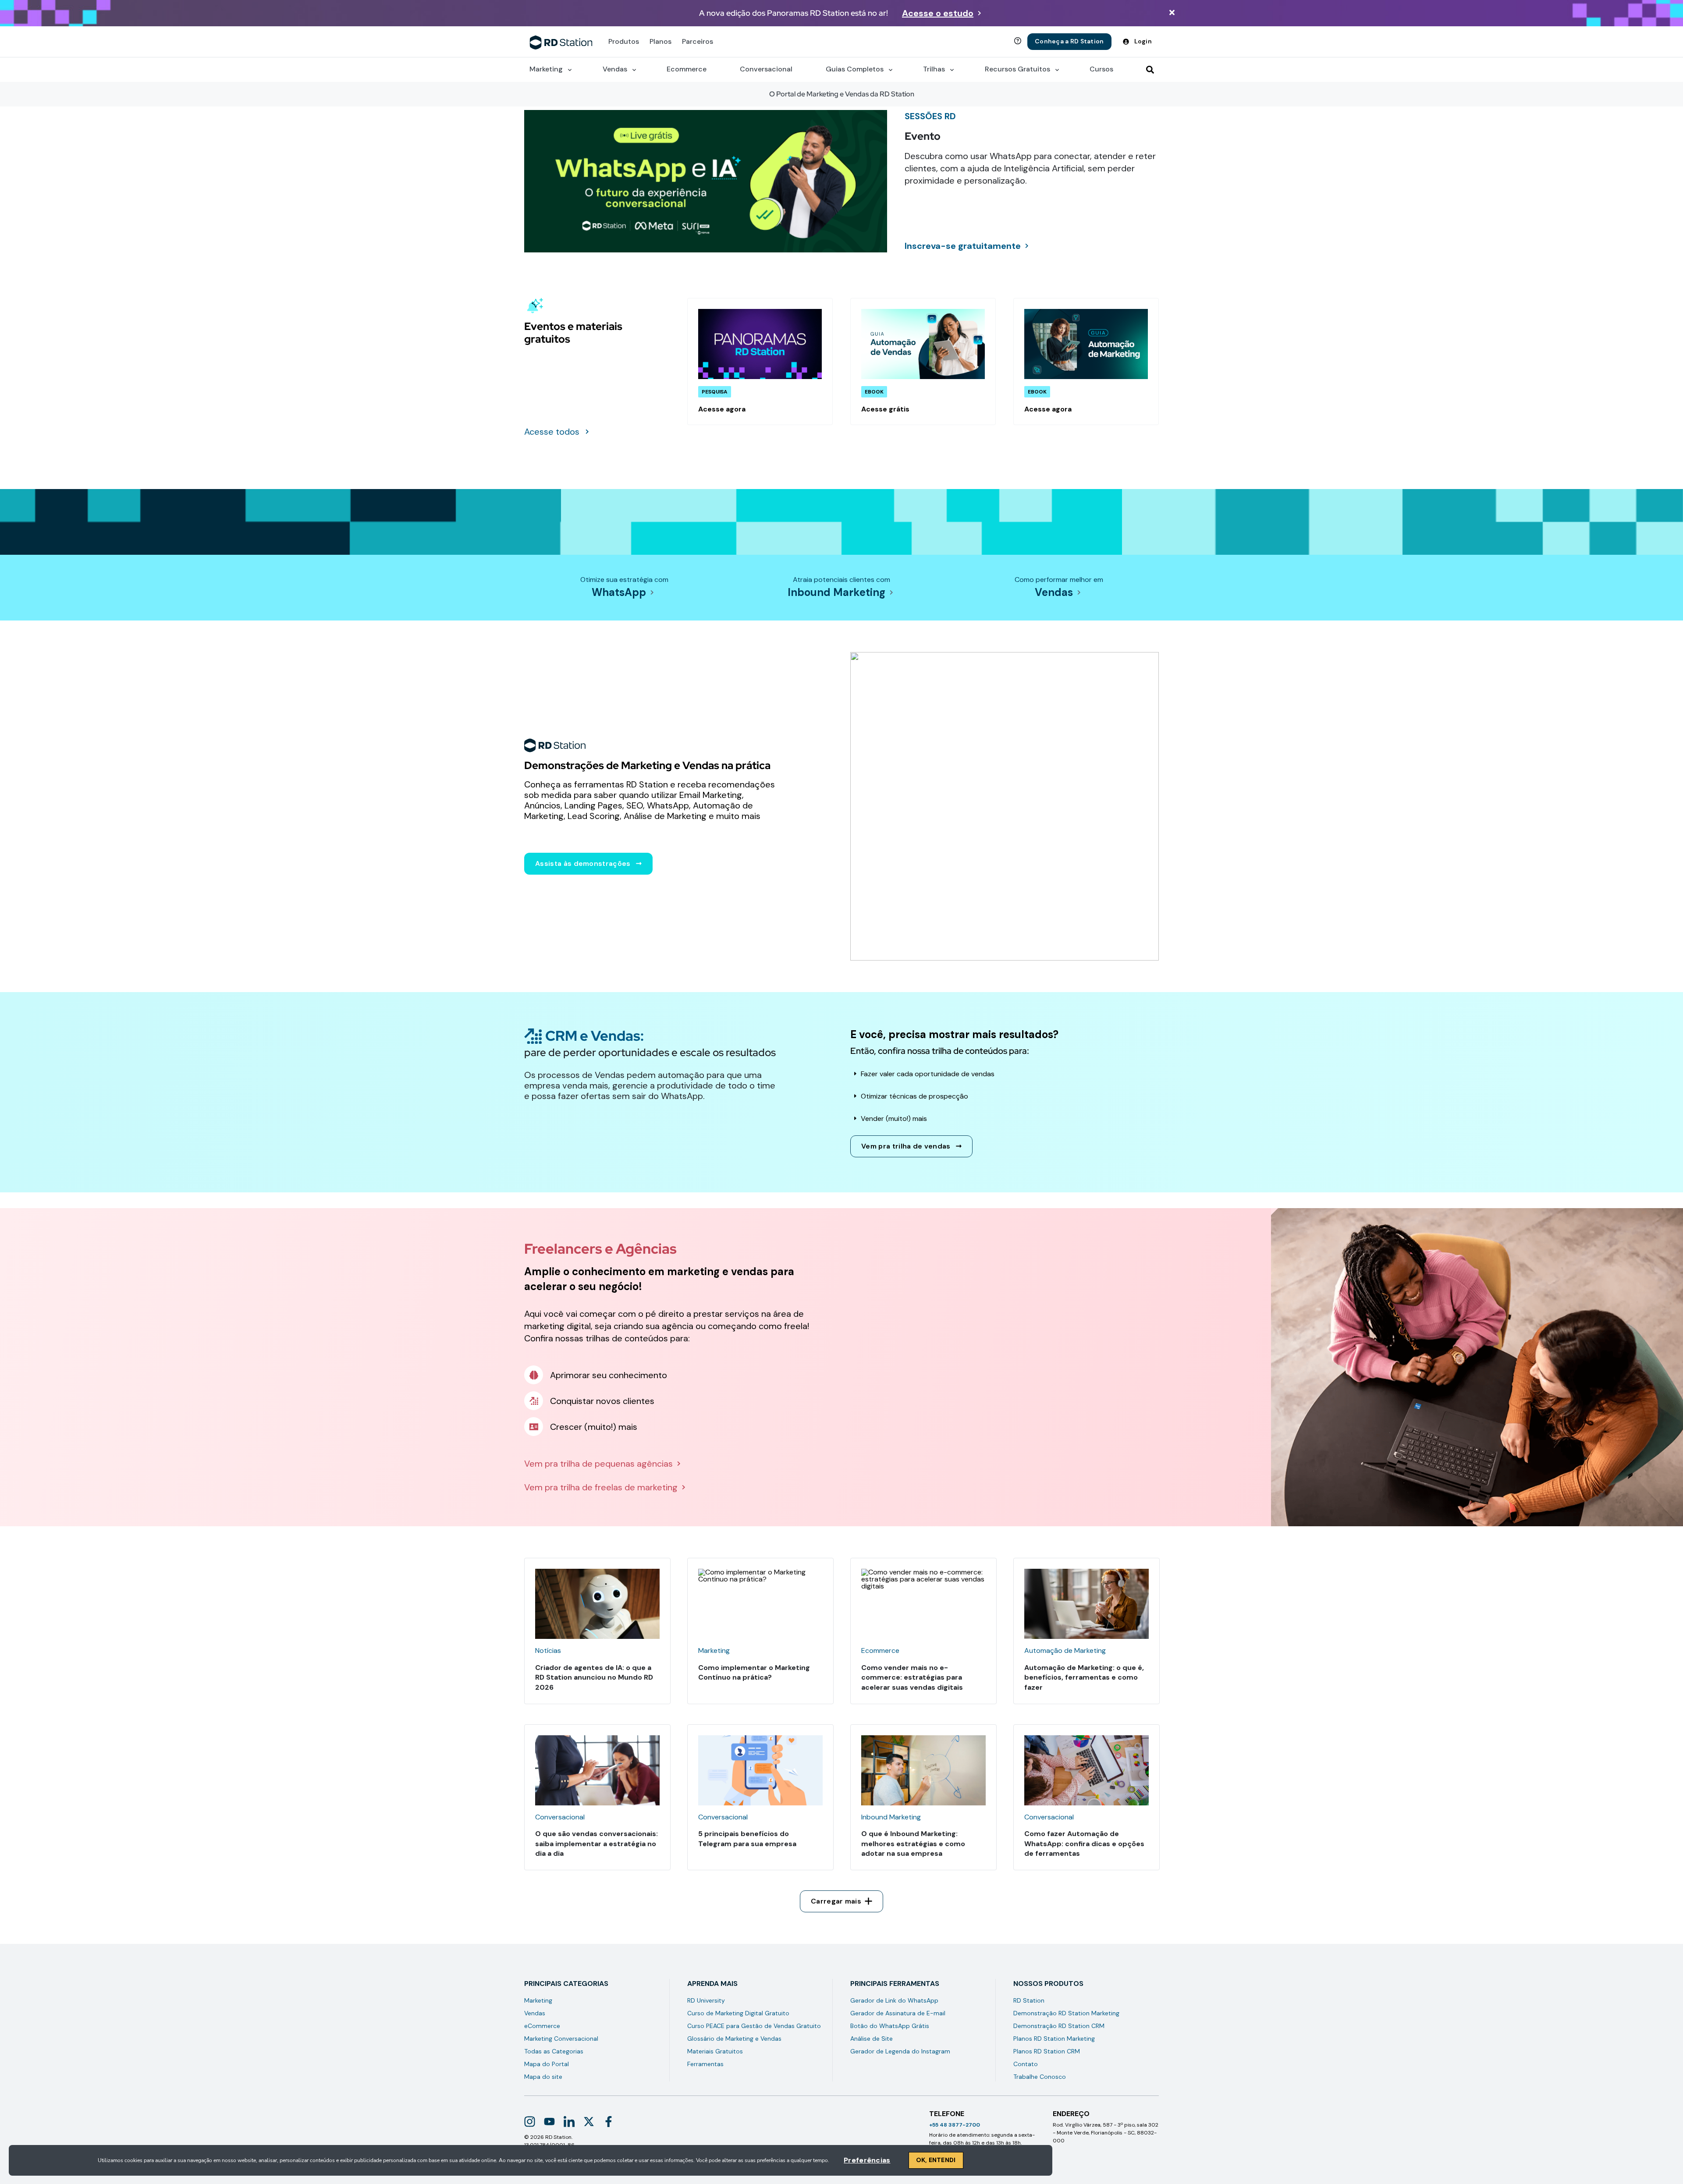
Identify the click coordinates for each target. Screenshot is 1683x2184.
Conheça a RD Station (1069, 41)
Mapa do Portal (547, 2064)
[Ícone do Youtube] (549, 2122)
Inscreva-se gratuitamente (963, 246)
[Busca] (1150, 70)
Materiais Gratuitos (715, 2051)
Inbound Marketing (836, 592)
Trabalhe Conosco (1040, 2077)
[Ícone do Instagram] (530, 2122)
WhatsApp (619, 592)
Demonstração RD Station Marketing (1066, 2013)
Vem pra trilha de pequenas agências (598, 1464)
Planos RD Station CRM (1047, 2051)
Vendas (1054, 592)
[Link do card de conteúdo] (760, 362)
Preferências (867, 2160)
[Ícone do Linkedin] (569, 2122)
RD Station (1029, 2000)
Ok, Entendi (936, 2160)
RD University (706, 2000)
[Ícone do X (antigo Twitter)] (589, 2122)
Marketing (538, 2000)
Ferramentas (705, 2064)
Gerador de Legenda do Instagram (900, 2051)
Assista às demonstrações (583, 863)
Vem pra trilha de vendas (906, 1146)
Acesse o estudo (938, 13)
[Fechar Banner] (1172, 13)
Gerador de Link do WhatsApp (894, 2000)
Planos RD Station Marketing (1054, 2039)
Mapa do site (543, 2077)
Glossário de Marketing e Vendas (734, 2039)
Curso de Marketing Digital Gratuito (738, 2013)
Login (1143, 41)
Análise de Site (872, 2039)
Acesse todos (552, 432)
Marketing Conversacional (561, 2039)
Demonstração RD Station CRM (1059, 2026)
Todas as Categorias (554, 2051)
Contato (1026, 2064)
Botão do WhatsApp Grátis (890, 2026)
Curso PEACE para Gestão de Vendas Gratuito (754, 2026)
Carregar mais (836, 1901)
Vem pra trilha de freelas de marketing (601, 1487)
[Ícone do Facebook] (609, 2122)
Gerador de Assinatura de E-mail (898, 2013)
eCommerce (542, 2026)
